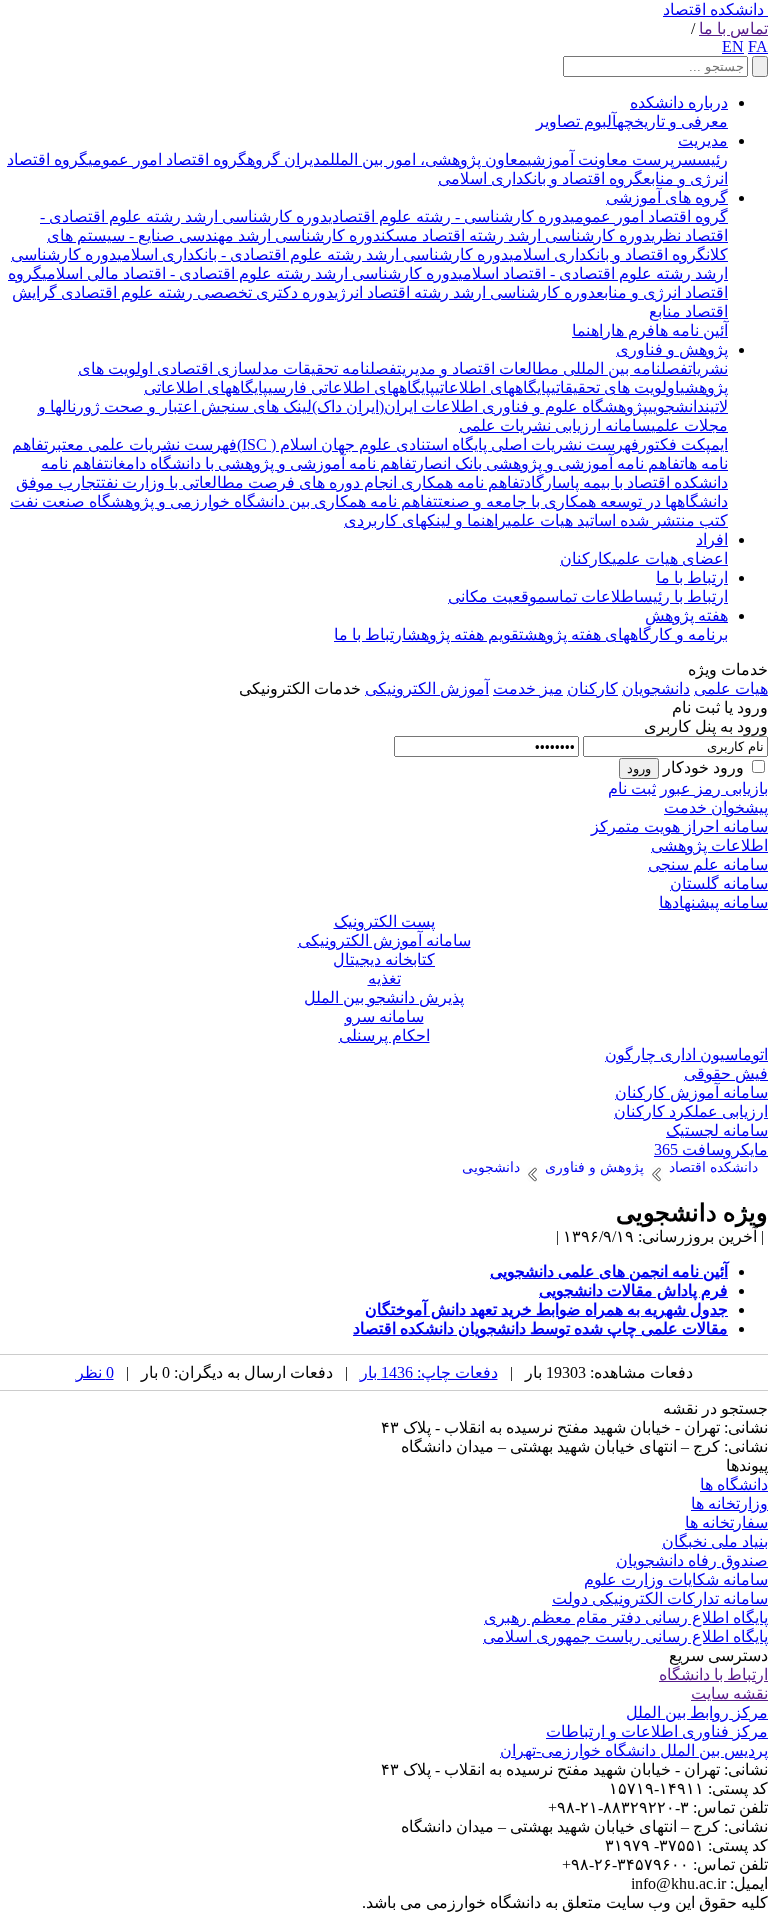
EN (733, 46)
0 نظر (95, 1372)
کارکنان (586, 558)
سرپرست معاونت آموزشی (612, 159)
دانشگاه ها (734, 1484)
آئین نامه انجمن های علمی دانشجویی (609, 1271)
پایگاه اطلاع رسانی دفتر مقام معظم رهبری (626, 1617)
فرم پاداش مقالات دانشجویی (633, 1290)
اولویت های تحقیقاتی (615, 387)
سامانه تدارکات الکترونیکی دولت (660, 1598)
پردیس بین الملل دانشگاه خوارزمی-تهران (634, 1750)
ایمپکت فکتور (683, 444)
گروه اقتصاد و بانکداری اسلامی (540, 178)
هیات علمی (731, 688)
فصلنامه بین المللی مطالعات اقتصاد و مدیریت (542, 368)
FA (758, 46)
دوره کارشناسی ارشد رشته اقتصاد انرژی (465, 292)
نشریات (708, 368)
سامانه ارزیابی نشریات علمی (555, 425)
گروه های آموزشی (667, 197)
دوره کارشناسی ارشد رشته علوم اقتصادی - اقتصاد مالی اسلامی (250, 273)
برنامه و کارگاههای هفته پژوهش (626, 634)
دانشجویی (676, 406)
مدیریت (703, 140)
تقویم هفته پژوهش (465, 634)
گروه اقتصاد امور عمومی (167, 159)
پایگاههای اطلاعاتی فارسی (351, 387)
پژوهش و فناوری (672, 349)
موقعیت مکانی (497, 596)
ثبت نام (632, 788)
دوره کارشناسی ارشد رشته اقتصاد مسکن (516, 235)
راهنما (591, 330)
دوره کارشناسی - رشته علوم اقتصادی (449, 216)
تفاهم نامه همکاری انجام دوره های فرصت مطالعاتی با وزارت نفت (312, 482)
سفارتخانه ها (726, 1522)
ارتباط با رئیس (683, 596)
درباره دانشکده (679, 102)
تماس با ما (733, 28)
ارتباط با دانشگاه (713, 1674)
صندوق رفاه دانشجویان (692, 1560)
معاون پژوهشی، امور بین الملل (428, 159)
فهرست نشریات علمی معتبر (142, 444)
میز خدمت (528, 688)
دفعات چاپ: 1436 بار (429, 1372)
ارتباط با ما (692, 577)
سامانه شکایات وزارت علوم (676, 1579)
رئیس (712, 159)
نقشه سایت (729, 1693)
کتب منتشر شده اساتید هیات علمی (617, 520)
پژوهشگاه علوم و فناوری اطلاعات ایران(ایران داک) (480, 406)
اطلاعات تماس (592, 596)
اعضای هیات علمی (670, 558)
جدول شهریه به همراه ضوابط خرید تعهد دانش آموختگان (546, 1309)
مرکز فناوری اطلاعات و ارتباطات (657, 1731)
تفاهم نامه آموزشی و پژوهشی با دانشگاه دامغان (262, 463)
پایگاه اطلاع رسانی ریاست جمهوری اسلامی (625, 1636)
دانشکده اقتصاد (713, 9)
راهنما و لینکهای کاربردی (425, 520)
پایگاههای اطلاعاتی (493, 387)
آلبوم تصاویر (576, 121)
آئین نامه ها (691, 330)
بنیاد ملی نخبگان (715, 1541)
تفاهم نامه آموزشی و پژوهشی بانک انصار (550, 463)
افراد (712, 539)
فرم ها (633, 330)
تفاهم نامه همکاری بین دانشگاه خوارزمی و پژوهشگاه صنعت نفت (224, 501)
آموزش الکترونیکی (427, 688)
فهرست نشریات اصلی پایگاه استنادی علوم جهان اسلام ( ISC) (438, 444)
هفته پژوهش (686, 615)
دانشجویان (656, 688)
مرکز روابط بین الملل (697, 1712)
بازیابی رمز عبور (714, 788)
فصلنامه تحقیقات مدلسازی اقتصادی (275, 368)
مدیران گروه (288, 159)
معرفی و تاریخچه (672, 121)
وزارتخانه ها (729, 1503)
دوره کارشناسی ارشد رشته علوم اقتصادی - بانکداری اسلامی (313, 254)
